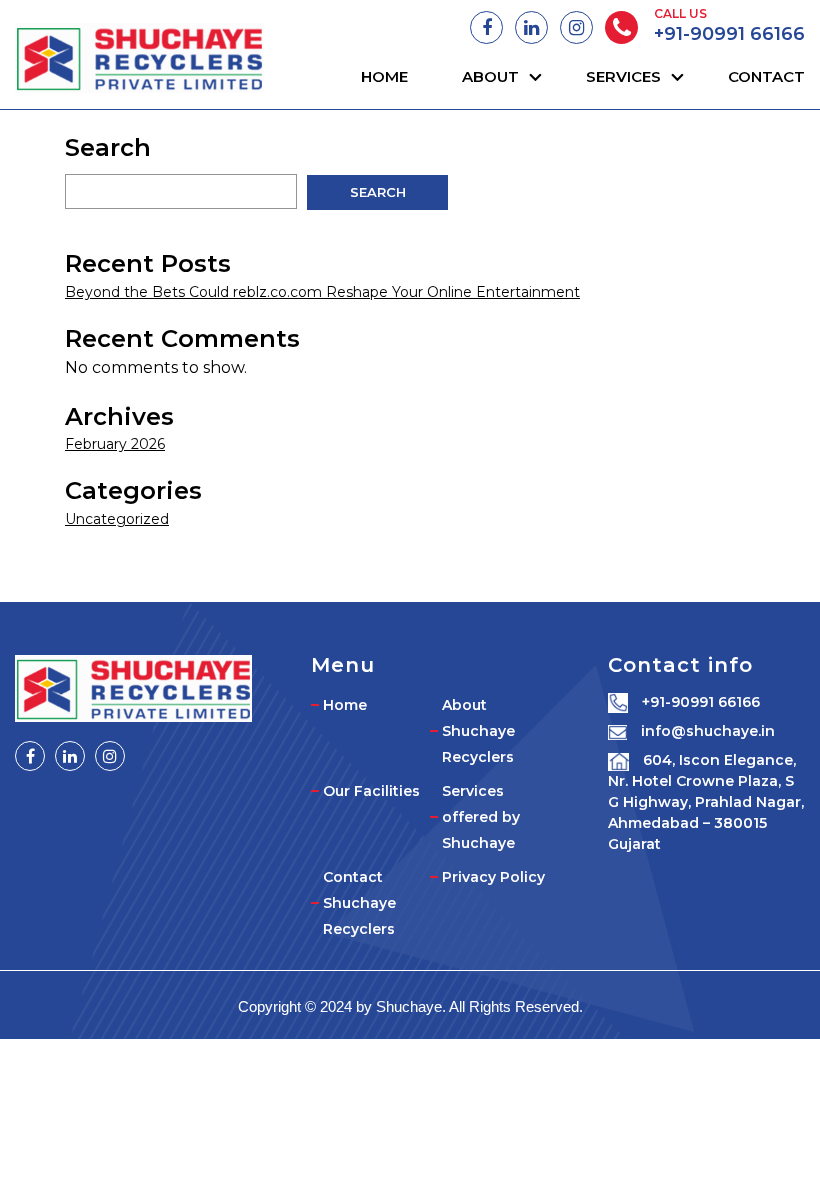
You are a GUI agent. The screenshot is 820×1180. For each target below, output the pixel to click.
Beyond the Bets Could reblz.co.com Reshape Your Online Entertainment (322, 292)
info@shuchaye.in (706, 731)
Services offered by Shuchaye (481, 817)
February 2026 (115, 444)
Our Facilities (371, 791)
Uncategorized (117, 519)
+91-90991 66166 (729, 34)
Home (384, 76)
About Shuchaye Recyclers (478, 731)
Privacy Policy (493, 877)
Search (99, 147)
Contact (766, 76)
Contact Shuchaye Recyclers (359, 903)
